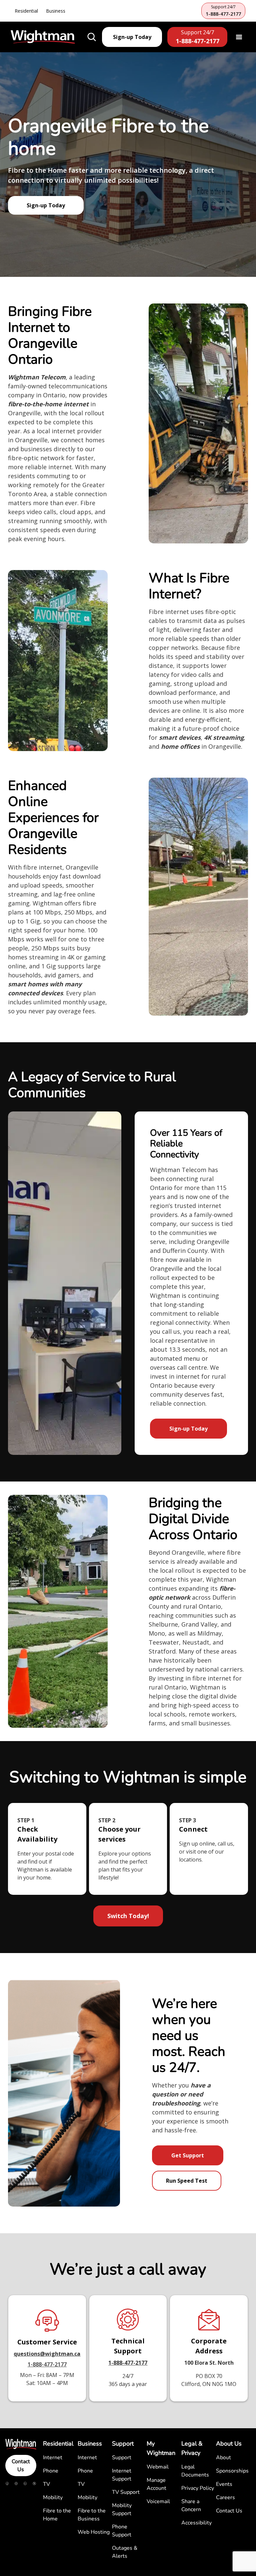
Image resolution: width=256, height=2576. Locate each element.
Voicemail (158, 2501)
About (223, 2458)
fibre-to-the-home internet (48, 404)
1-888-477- (122, 2363)
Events (224, 2484)
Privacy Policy (198, 2488)
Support (122, 2458)
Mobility (53, 2497)
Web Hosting (94, 2532)
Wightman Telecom (37, 377)
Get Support (188, 2155)
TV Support (126, 2492)
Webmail (158, 2467)
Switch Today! (128, 1916)
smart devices (180, 737)
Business (56, 11)
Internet (53, 2458)
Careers (225, 2497)
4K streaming (224, 737)
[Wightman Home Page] (43, 37)
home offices (180, 746)
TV (46, 2484)
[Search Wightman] (92, 37)
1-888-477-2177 (47, 2364)
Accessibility (196, 2523)
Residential (26, 11)
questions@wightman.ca (47, 2354)
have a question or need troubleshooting (181, 2094)
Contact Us (21, 2466)
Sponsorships (232, 2471)
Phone (51, 2471)
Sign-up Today (46, 205)
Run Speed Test (187, 2181)
